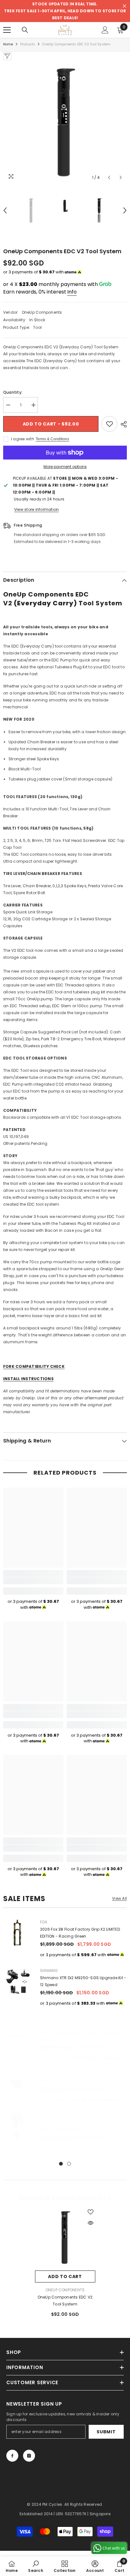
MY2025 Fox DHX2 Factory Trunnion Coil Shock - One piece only (79, 2126)
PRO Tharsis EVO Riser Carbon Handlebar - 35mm (82, 2036)
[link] (33, 1581)
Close (124, 6)
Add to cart (65, 2276)
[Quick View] (91, 2223)
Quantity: (13, 392)
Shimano (49, 1971)
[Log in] (105, 30)
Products (28, 44)
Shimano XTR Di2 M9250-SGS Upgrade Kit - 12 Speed (83, 1981)
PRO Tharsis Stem (57, 2081)
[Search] (25, 30)
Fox (44, 1922)
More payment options (65, 467)
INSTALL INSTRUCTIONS (28, 1379)
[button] (109, 177)
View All (119, 1899)
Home (8, 44)
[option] (65, 122)
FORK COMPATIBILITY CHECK (34, 1366)
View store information (36, 509)
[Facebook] (12, 2456)
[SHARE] (122, 424)
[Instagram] (29, 2456)
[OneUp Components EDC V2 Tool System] (65, 2237)
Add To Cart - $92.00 (51, 424)
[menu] (7, 30)
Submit (106, 2432)
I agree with (23, 439)
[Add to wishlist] (109, 424)
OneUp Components (42, 312)
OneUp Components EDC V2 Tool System (65, 2301)
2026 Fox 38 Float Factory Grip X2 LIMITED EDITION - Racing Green (80, 1933)
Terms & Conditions (52, 439)
